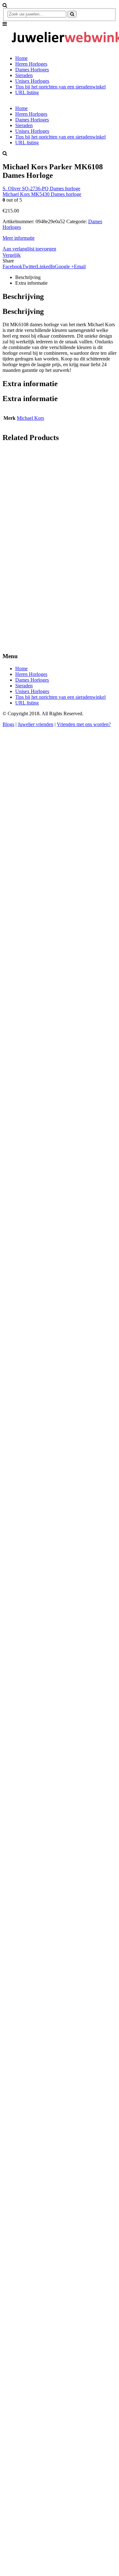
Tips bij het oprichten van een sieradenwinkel (60, 87)
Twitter (29, 266)
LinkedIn (46, 266)
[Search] (72, 14)
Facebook (12, 266)
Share (8, 261)
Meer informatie (19, 238)
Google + (64, 266)
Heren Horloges (31, 64)
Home (21, 58)
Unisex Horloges (32, 81)
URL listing (27, 92)
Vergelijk (12, 255)
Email (80, 266)
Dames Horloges (32, 70)
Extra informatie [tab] (31, 283)
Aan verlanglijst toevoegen (29, 249)
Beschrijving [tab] (28, 277)
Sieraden (24, 75)
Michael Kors (30, 418)
